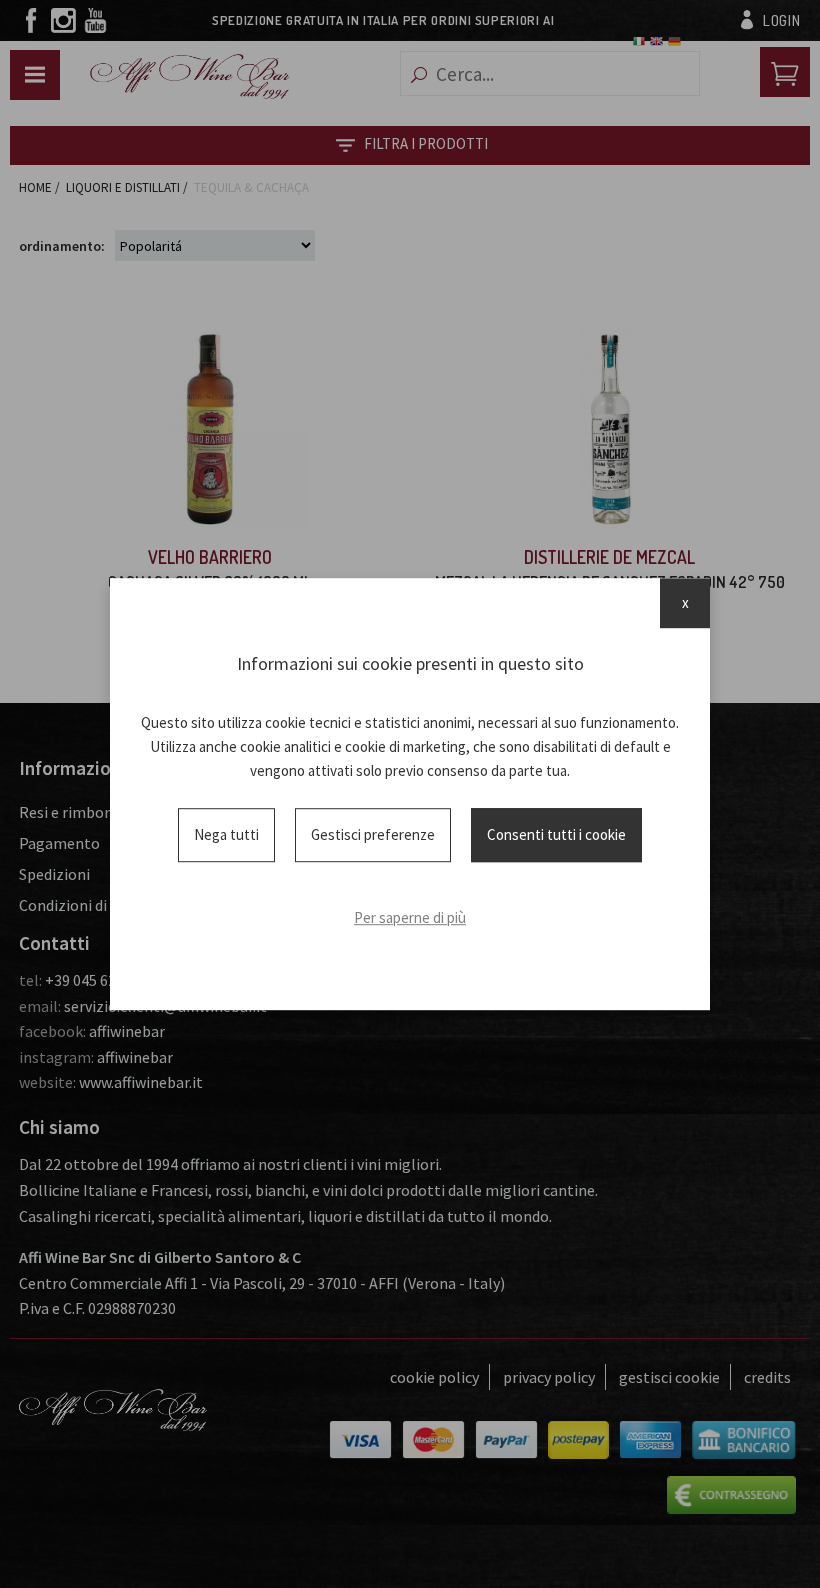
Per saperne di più (410, 917)
